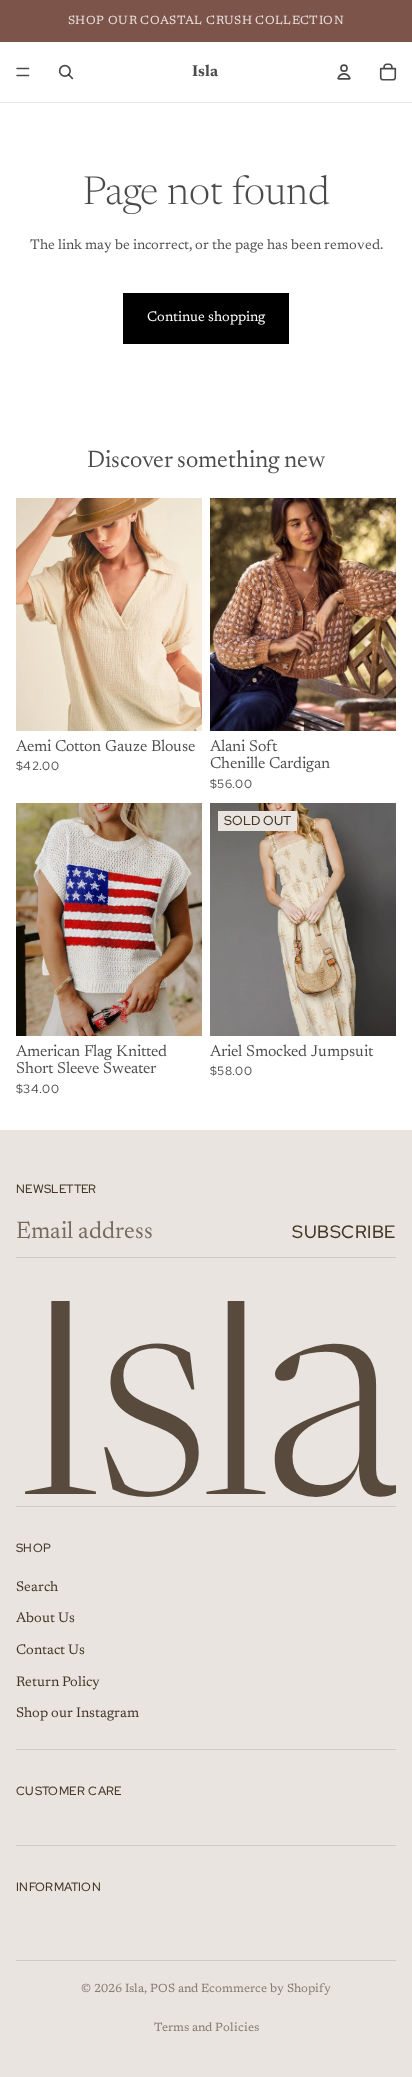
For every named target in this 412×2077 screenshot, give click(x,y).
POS (162, 1989)
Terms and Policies (206, 2028)
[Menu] (23, 72)
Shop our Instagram (77, 1714)
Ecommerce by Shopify (266, 1989)
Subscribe (344, 1231)
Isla (134, 1989)
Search (37, 1588)
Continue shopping (206, 318)
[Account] (344, 72)
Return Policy (58, 1683)
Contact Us (50, 1651)
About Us (45, 1620)
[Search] (66, 72)
